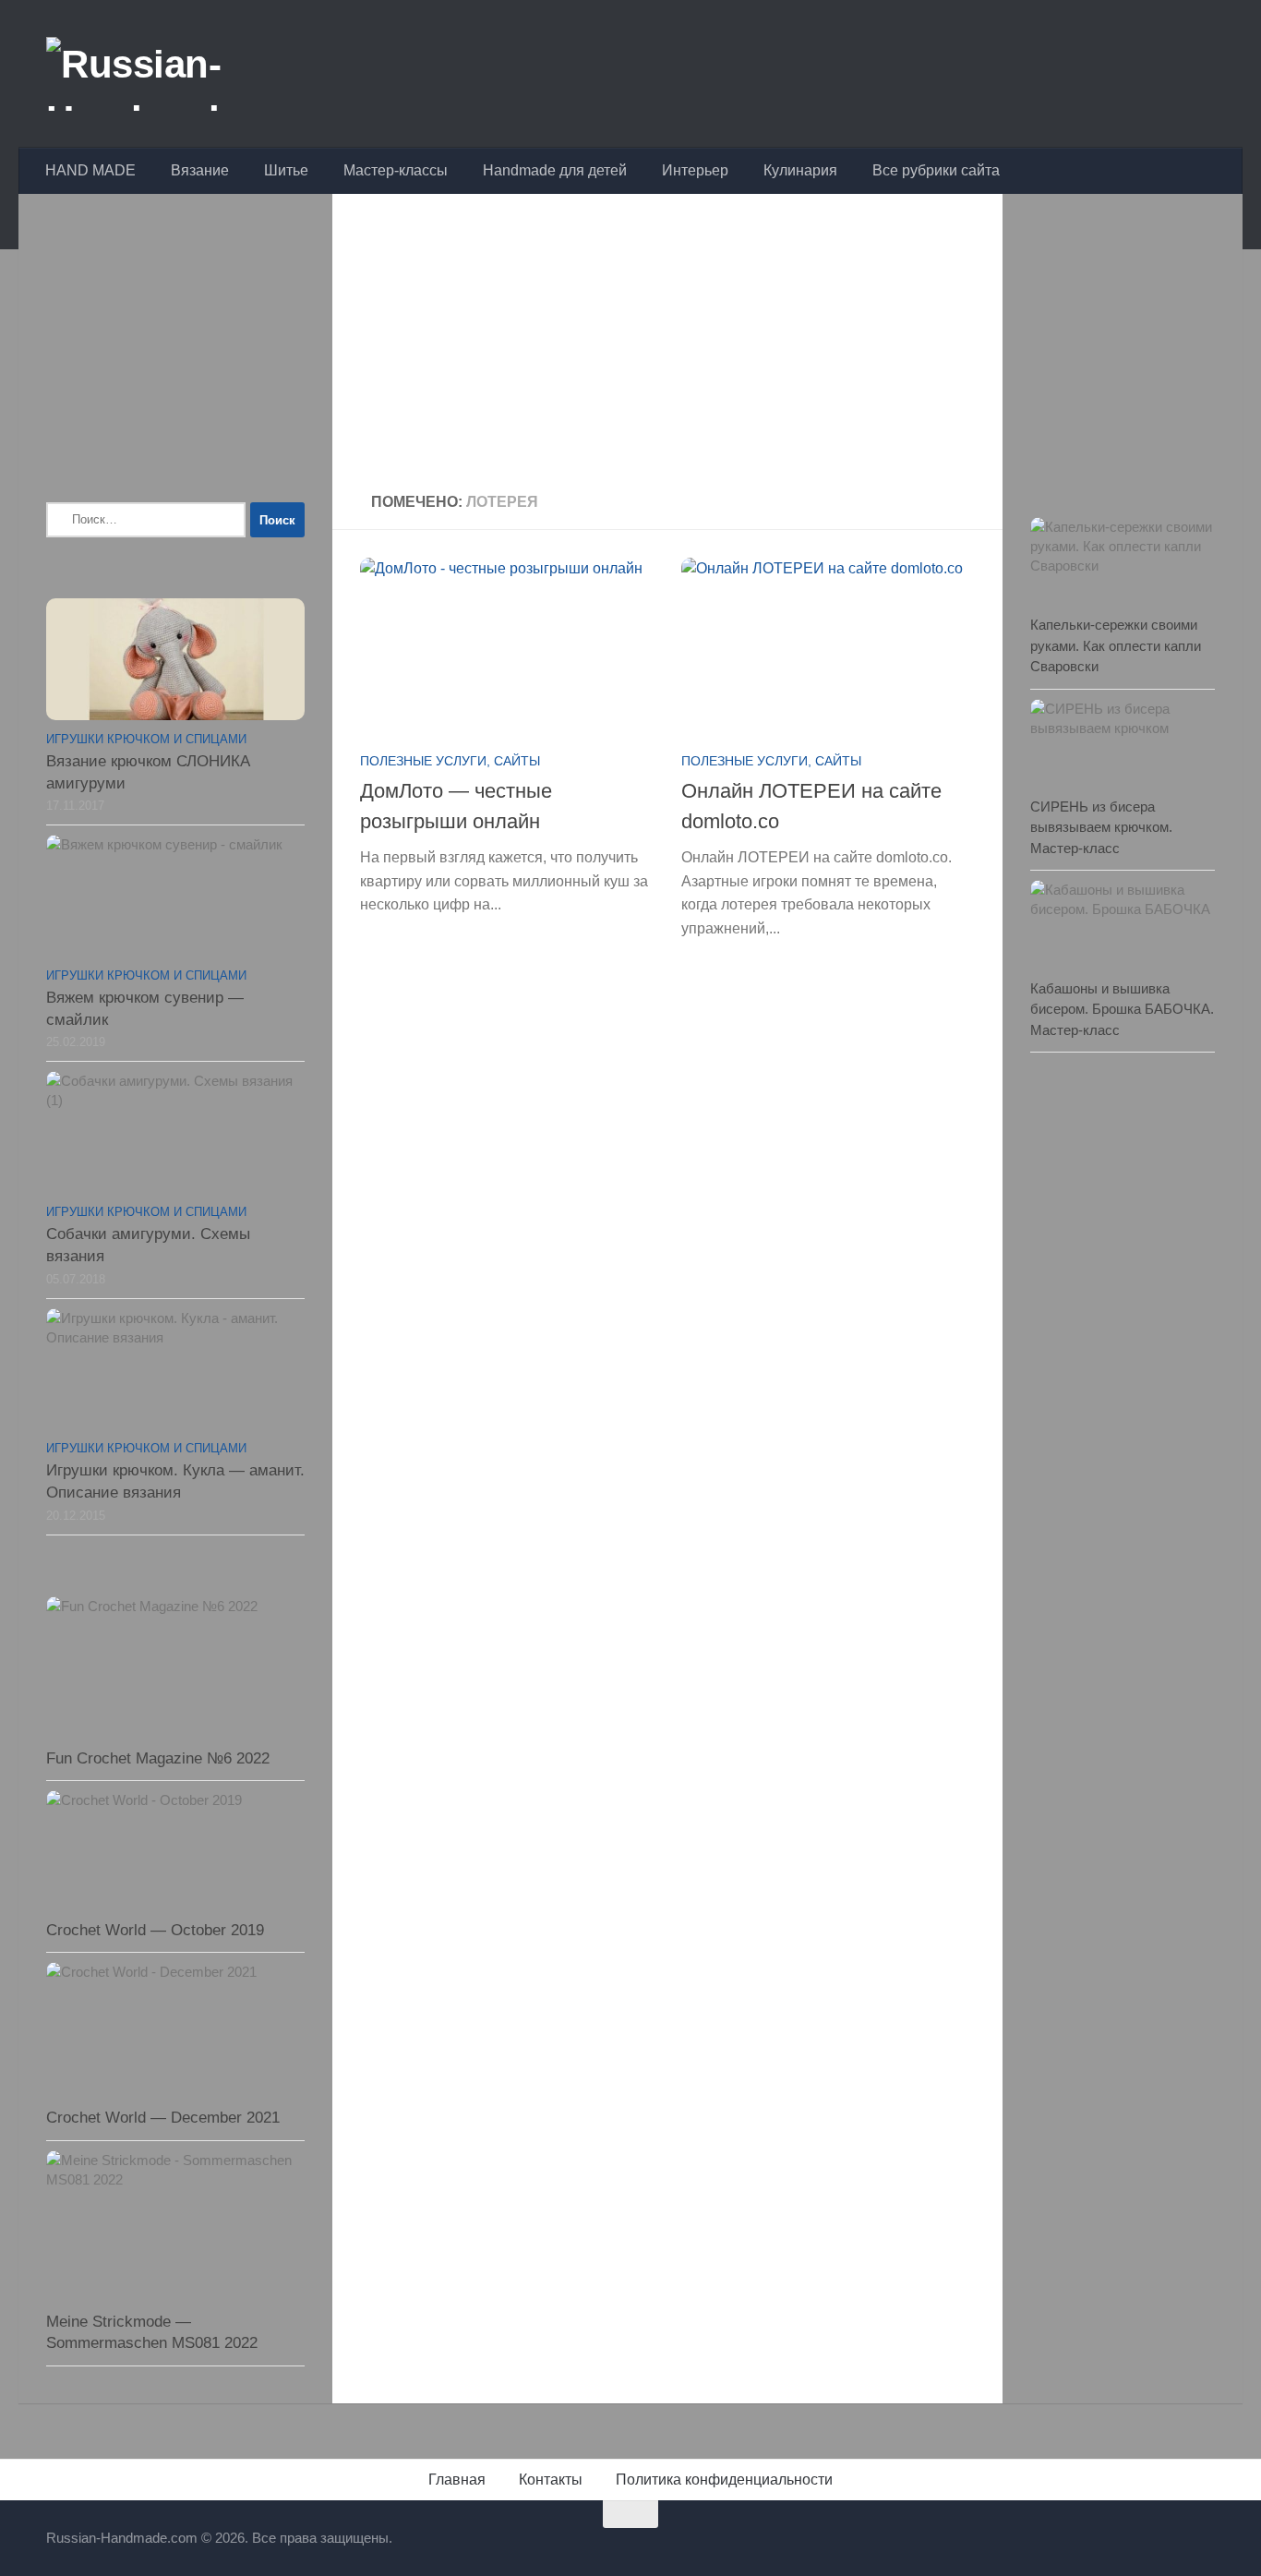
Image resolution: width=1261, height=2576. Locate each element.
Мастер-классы (396, 170)
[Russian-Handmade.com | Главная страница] (188, 74)
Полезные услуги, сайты (450, 761)
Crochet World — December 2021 (163, 2118)
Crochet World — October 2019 (155, 1930)
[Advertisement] (667, 345)
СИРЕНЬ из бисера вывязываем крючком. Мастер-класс (1101, 827)
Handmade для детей (555, 170)
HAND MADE (90, 170)
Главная (457, 2480)
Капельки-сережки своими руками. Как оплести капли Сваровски (1116, 645)
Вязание (200, 170)
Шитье (286, 170)
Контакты (551, 2480)
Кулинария (800, 170)
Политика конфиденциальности (724, 2480)
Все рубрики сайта (936, 170)
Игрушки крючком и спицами (146, 739)
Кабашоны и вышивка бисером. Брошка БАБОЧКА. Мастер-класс (1122, 1009)
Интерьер (695, 170)
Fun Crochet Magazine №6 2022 (158, 1758)
